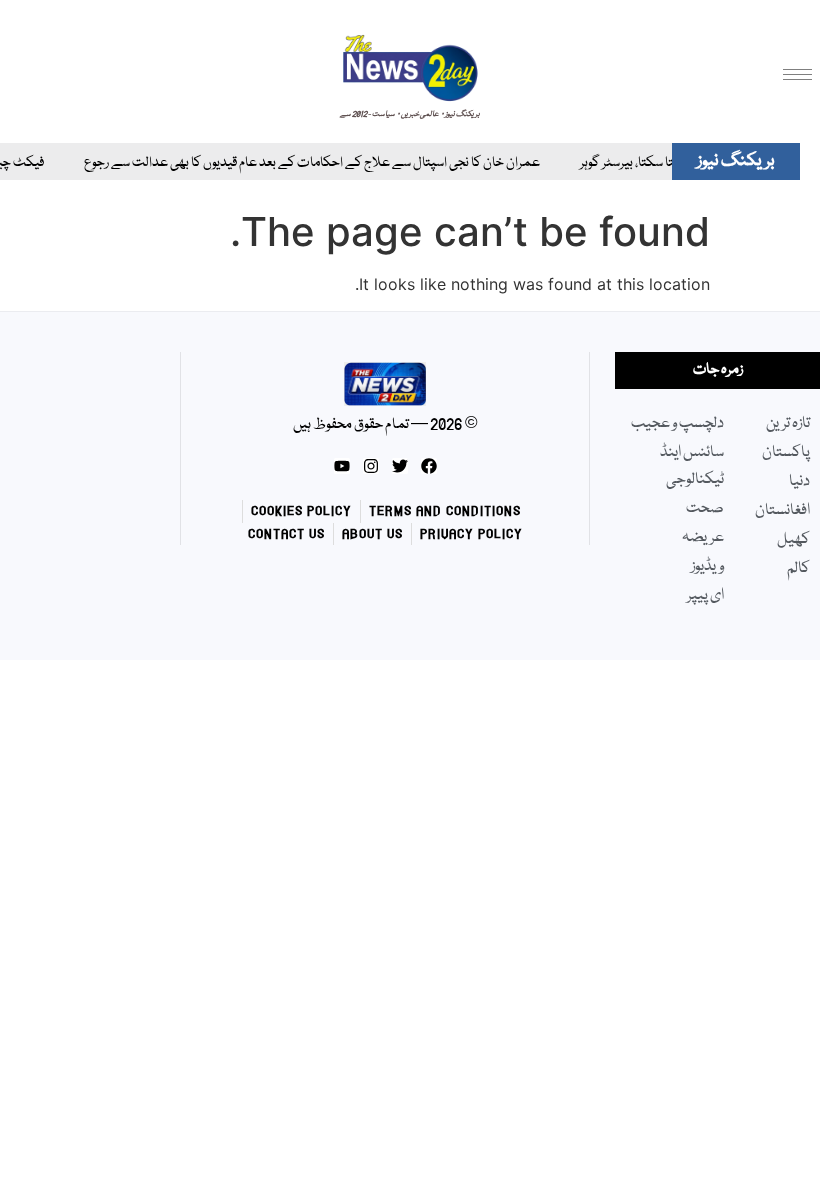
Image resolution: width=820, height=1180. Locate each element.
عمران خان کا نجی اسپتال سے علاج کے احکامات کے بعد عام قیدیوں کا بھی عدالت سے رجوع (300, 163)
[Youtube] (342, 466)
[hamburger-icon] (797, 74)
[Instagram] (371, 466)
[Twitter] (400, 466)
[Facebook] (429, 466)
